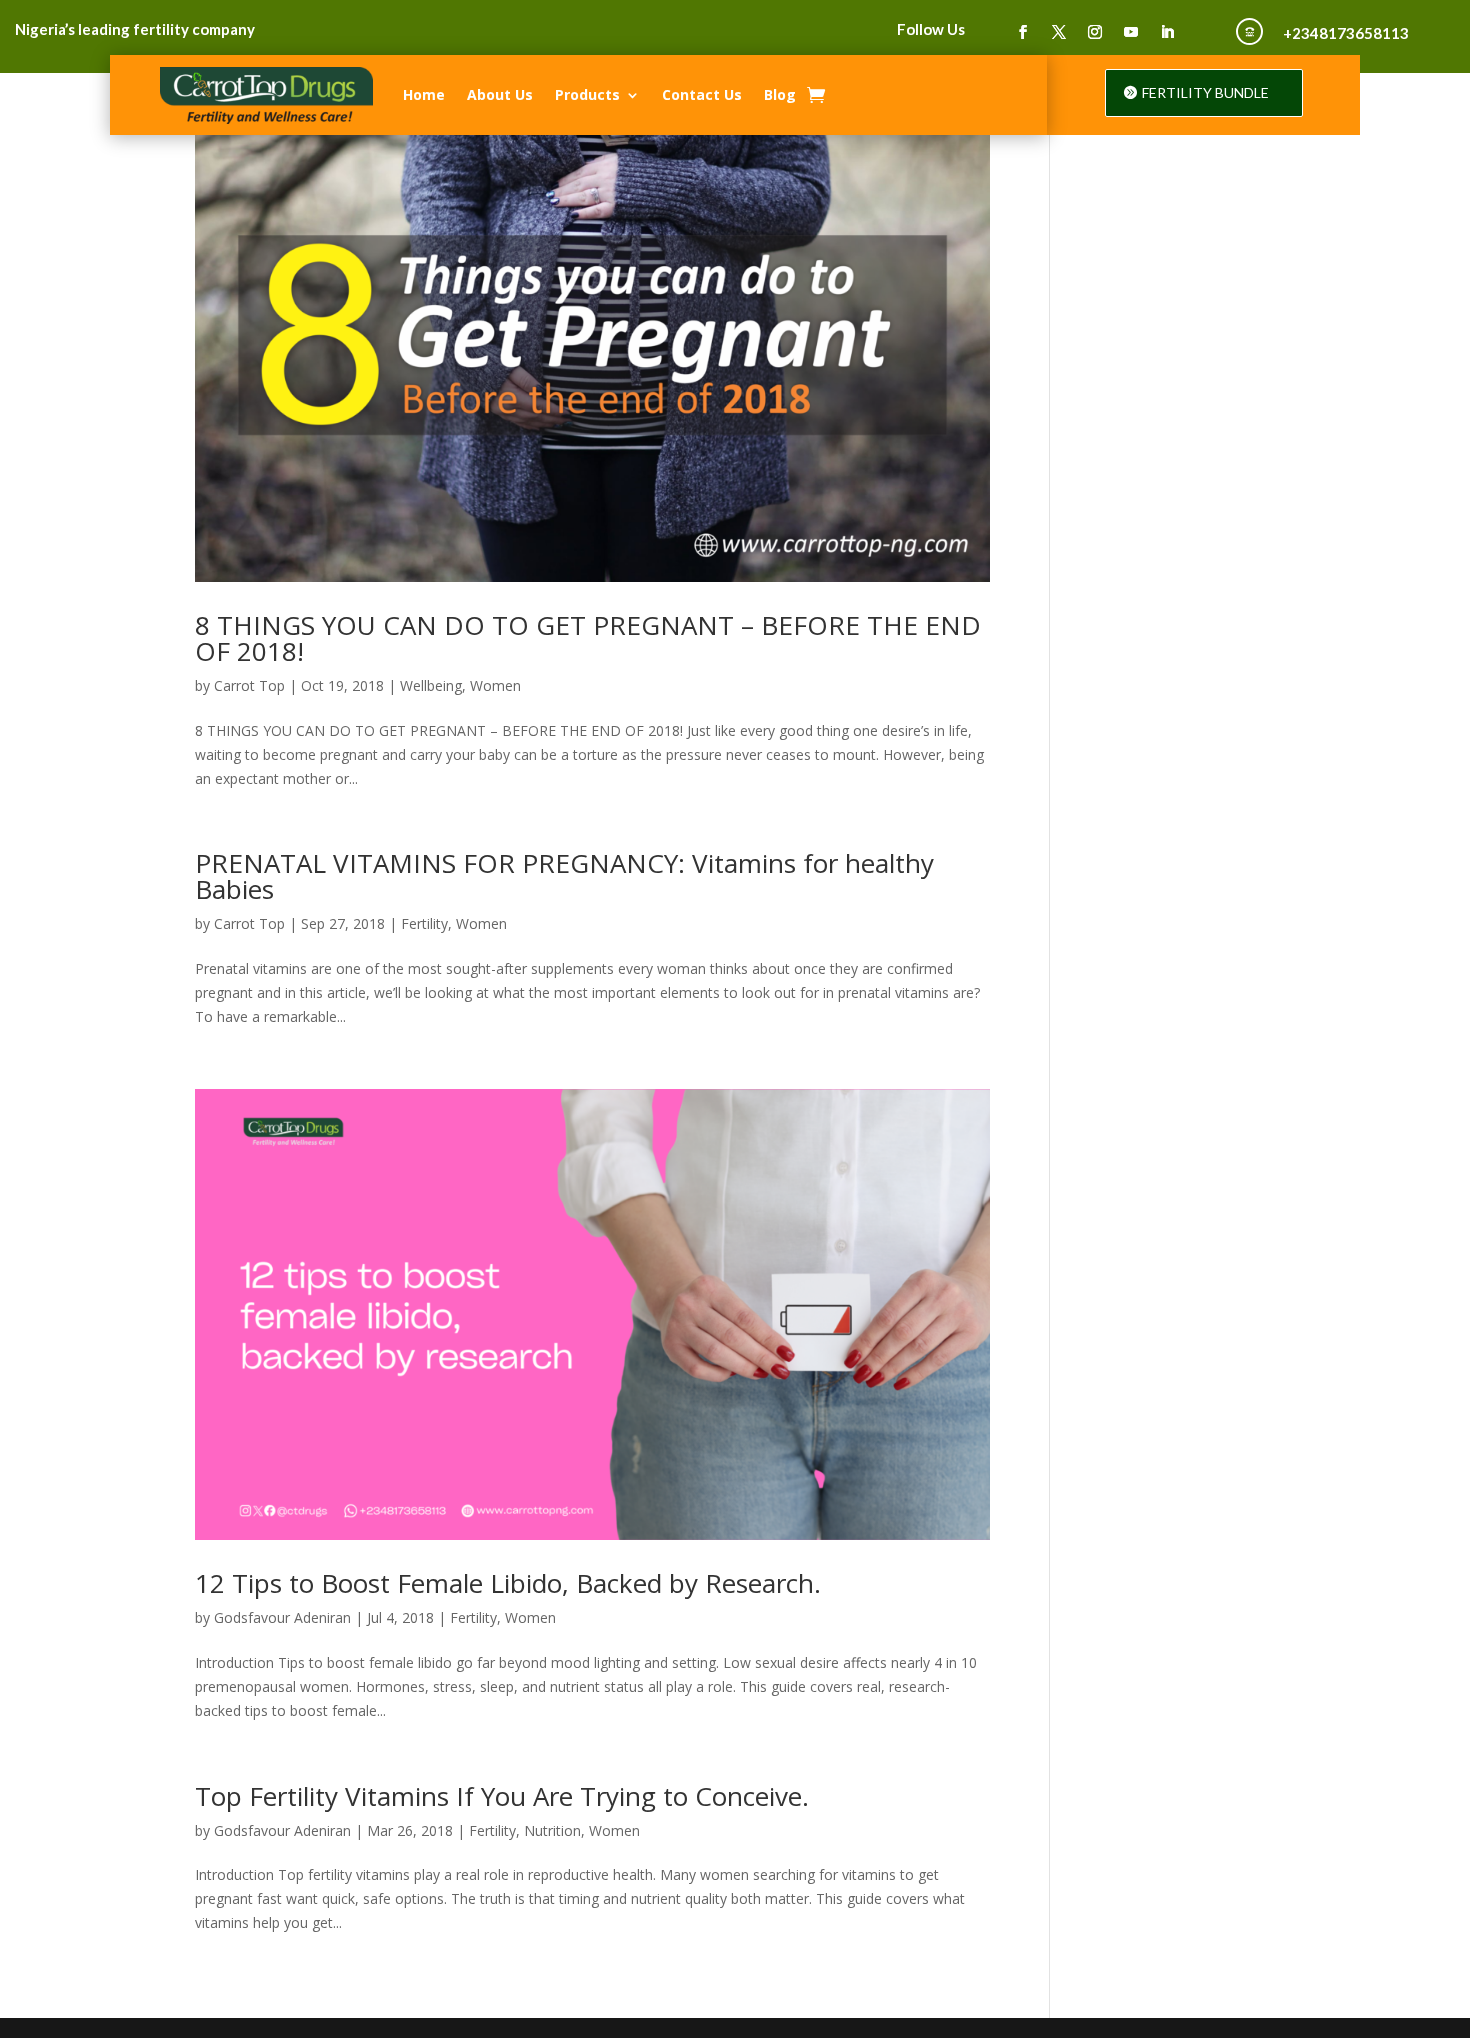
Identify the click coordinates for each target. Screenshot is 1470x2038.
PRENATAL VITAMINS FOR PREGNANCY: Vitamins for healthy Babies (564, 876)
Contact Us (702, 94)
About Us (500, 94)
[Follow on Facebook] (1023, 32)
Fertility (424, 923)
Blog (780, 94)
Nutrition (552, 1830)
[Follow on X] (1059, 32)
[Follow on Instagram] (1095, 32)
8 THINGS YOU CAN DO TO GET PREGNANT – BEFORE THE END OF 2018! (588, 638)
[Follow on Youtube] (1131, 32)
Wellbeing (431, 685)
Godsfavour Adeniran (282, 1617)
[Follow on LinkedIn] (1167, 32)
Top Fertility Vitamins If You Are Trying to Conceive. (502, 1796)
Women (495, 685)
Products (587, 94)
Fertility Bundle (1205, 92)
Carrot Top (249, 685)
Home (424, 94)
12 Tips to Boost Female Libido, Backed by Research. (508, 1583)
